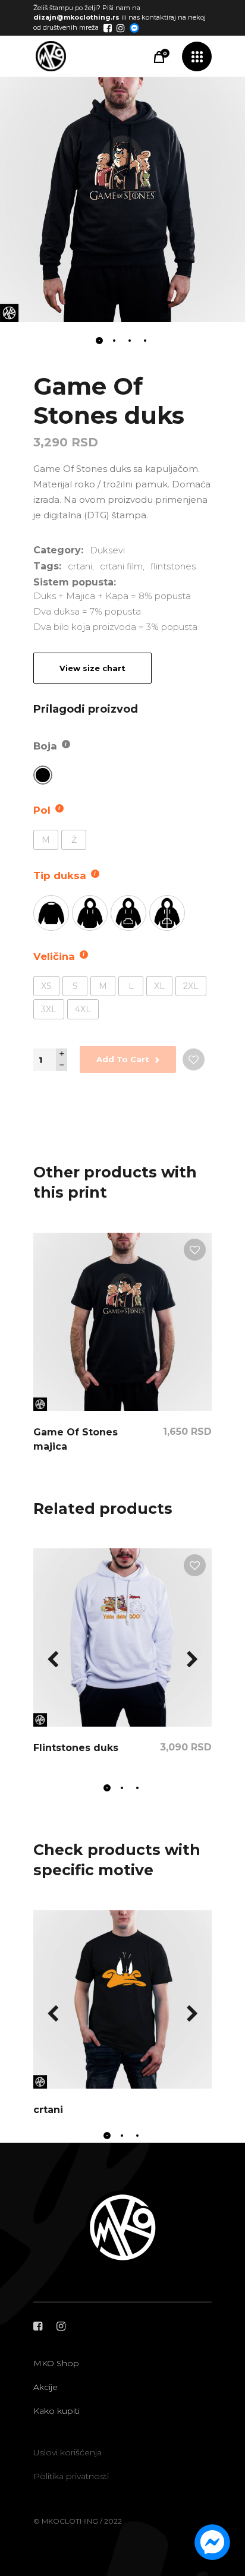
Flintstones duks (76, 1748)
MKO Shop (56, 2363)
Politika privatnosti (71, 2476)
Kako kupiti (56, 2411)
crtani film (121, 566)
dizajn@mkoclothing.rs (76, 17)
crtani (80, 566)
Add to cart (123, 1059)
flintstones (173, 566)
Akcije (45, 2387)
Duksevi (107, 550)
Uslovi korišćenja (67, 2452)
